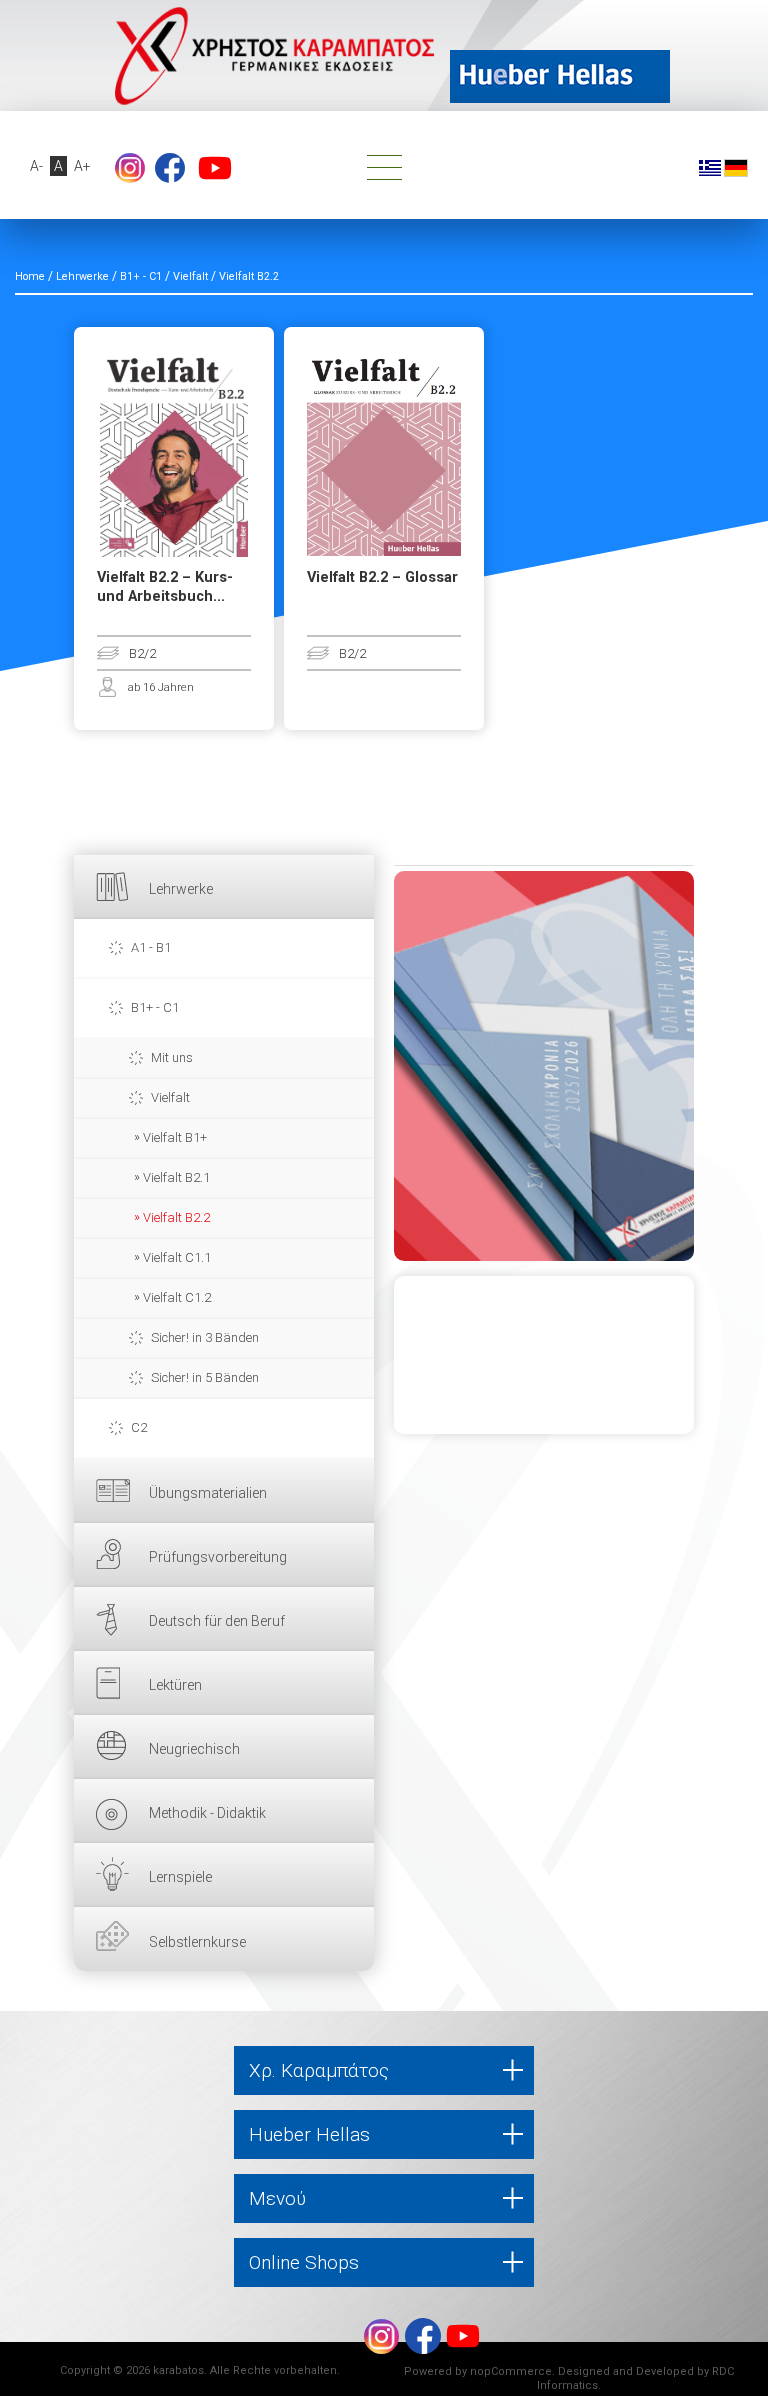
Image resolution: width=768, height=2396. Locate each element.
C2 (139, 1427)
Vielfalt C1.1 (177, 1257)
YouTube (215, 168)
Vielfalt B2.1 (176, 1177)
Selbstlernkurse (197, 1942)
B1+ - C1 (155, 1007)
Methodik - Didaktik (207, 1813)
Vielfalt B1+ (175, 1137)
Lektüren (175, 1685)
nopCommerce (511, 2371)
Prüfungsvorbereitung (218, 1557)
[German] (736, 167)
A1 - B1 (151, 947)
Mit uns (172, 1057)
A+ (82, 166)
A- (36, 166)
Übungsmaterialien (208, 1493)
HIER (544, 1066)
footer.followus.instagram (130, 168)
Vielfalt (170, 1097)
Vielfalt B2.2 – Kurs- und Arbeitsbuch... (165, 587)
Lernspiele (180, 1877)
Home (30, 276)
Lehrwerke (181, 889)
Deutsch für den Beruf (217, 1621)
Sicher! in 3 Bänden (205, 1337)
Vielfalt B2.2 (176, 1217)
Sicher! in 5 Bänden (205, 1377)
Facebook (170, 168)
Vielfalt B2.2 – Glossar (382, 577)
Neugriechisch (194, 1749)
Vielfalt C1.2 (177, 1297)
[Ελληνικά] (710, 167)
